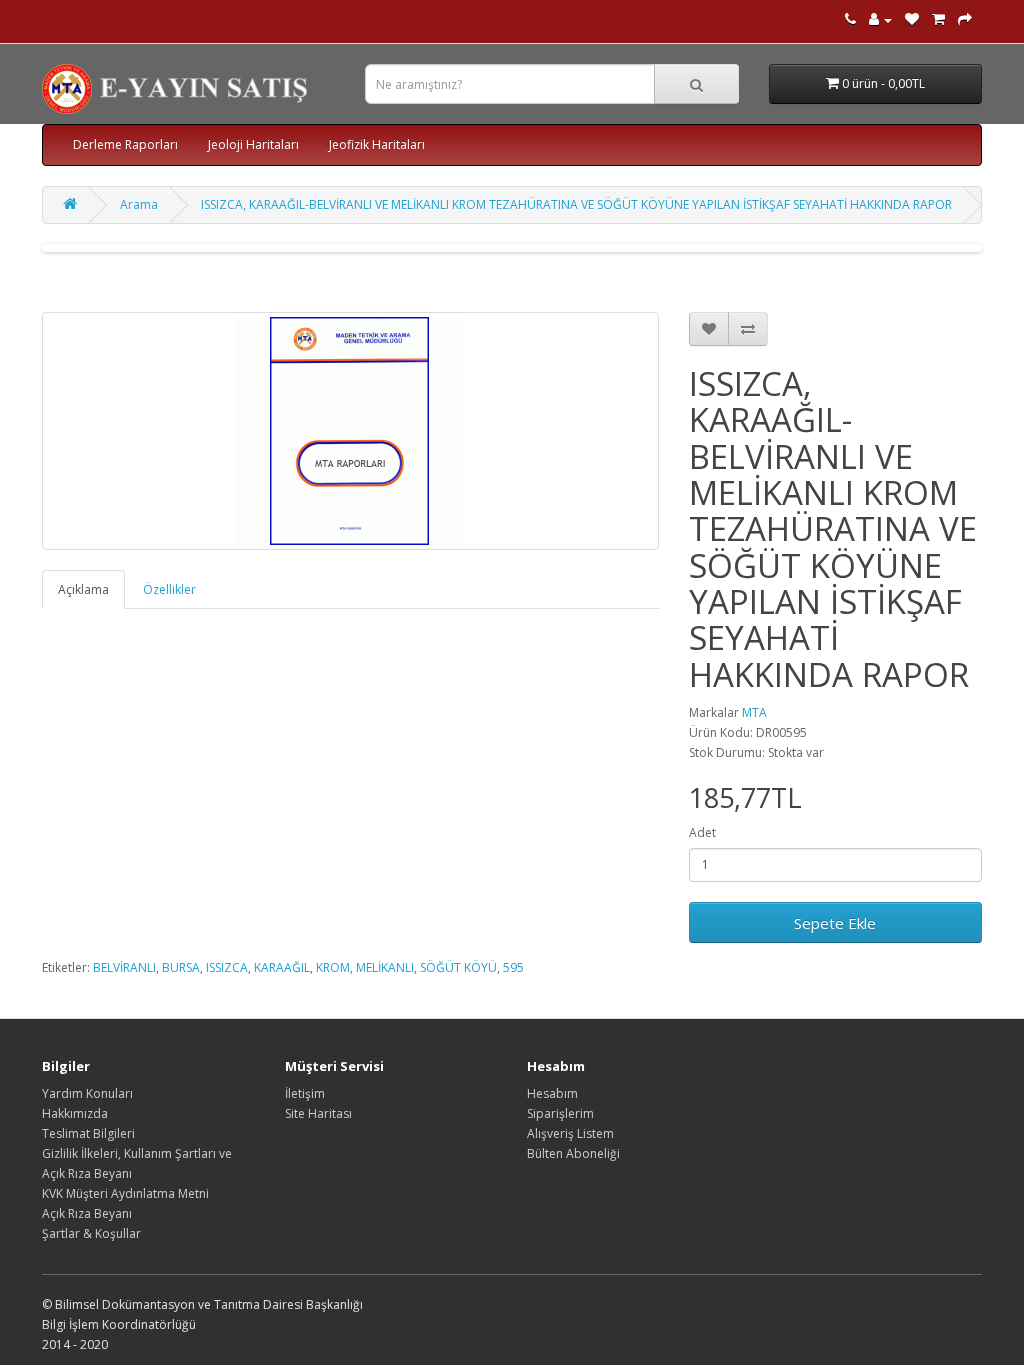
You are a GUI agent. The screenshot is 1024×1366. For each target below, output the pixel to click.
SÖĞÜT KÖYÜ (458, 967)
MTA (754, 712)
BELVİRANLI (124, 967)
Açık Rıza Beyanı (87, 1213)
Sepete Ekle (835, 923)
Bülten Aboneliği (573, 1153)
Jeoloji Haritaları (253, 144)
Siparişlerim (560, 1113)
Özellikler (169, 589)
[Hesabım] (880, 19)
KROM (333, 967)
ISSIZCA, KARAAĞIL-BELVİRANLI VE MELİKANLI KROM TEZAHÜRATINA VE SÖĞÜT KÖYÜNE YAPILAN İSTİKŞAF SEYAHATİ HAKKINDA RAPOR (576, 204)
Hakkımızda (75, 1113)
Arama (139, 204)
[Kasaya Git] (965, 19)
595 (513, 967)
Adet (702, 832)
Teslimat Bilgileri (88, 1133)
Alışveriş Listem (570, 1133)
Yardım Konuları (87, 1093)
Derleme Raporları (125, 144)
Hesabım (552, 1093)
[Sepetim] (938, 19)
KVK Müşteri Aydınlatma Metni (125, 1193)
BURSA (181, 967)
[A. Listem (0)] (912, 19)
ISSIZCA (227, 967)
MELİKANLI (385, 967)
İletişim (305, 1093)
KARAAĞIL (282, 967)
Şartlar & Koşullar (91, 1233)
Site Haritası (318, 1113)
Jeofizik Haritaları (377, 144)
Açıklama (83, 589)
